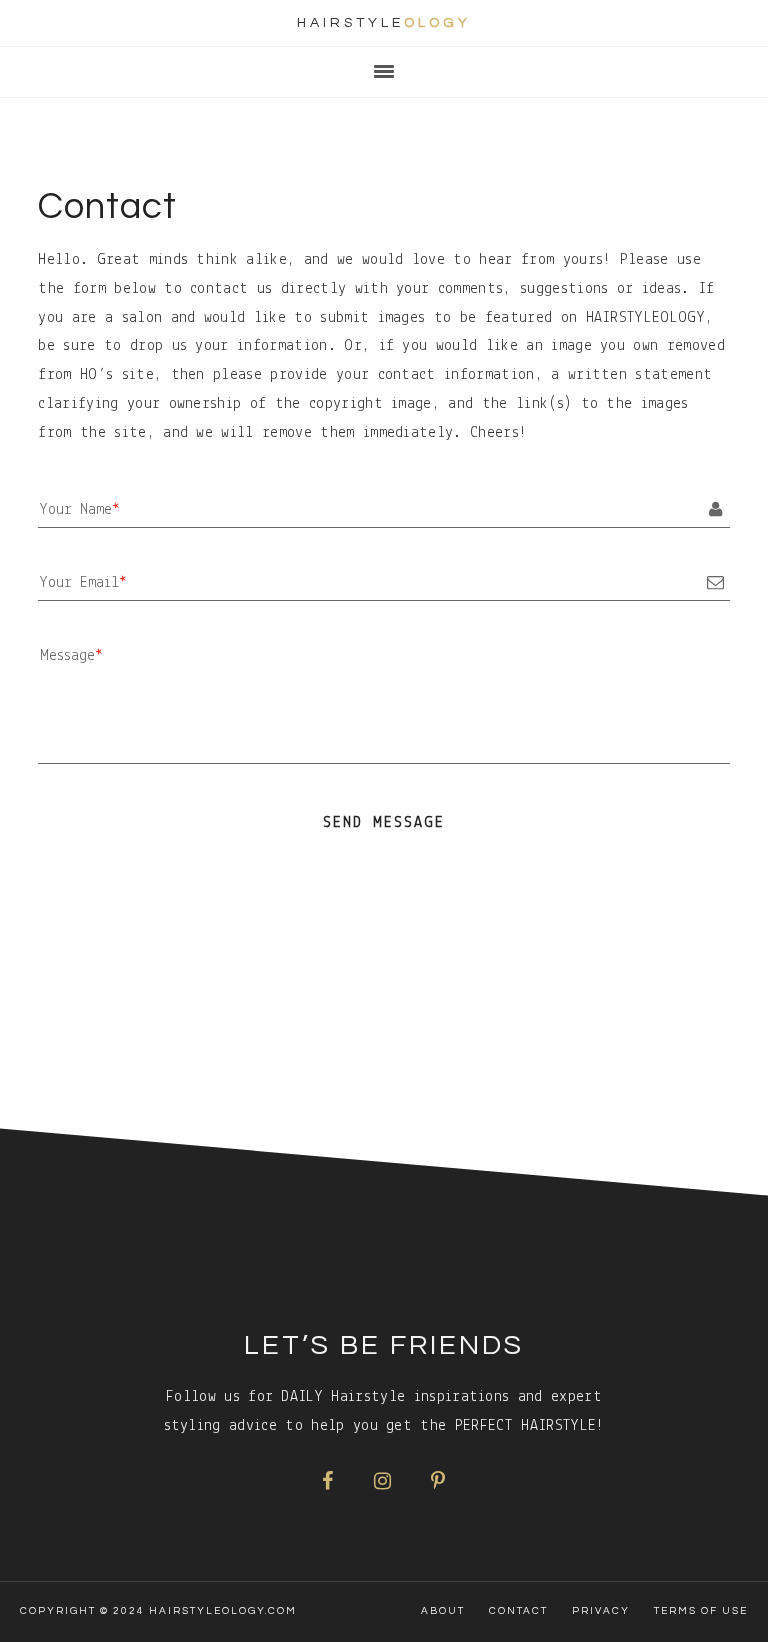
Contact (518, 1611)
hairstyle (384, 23)
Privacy (601, 1611)
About (443, 1611)
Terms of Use (701, 1611)
